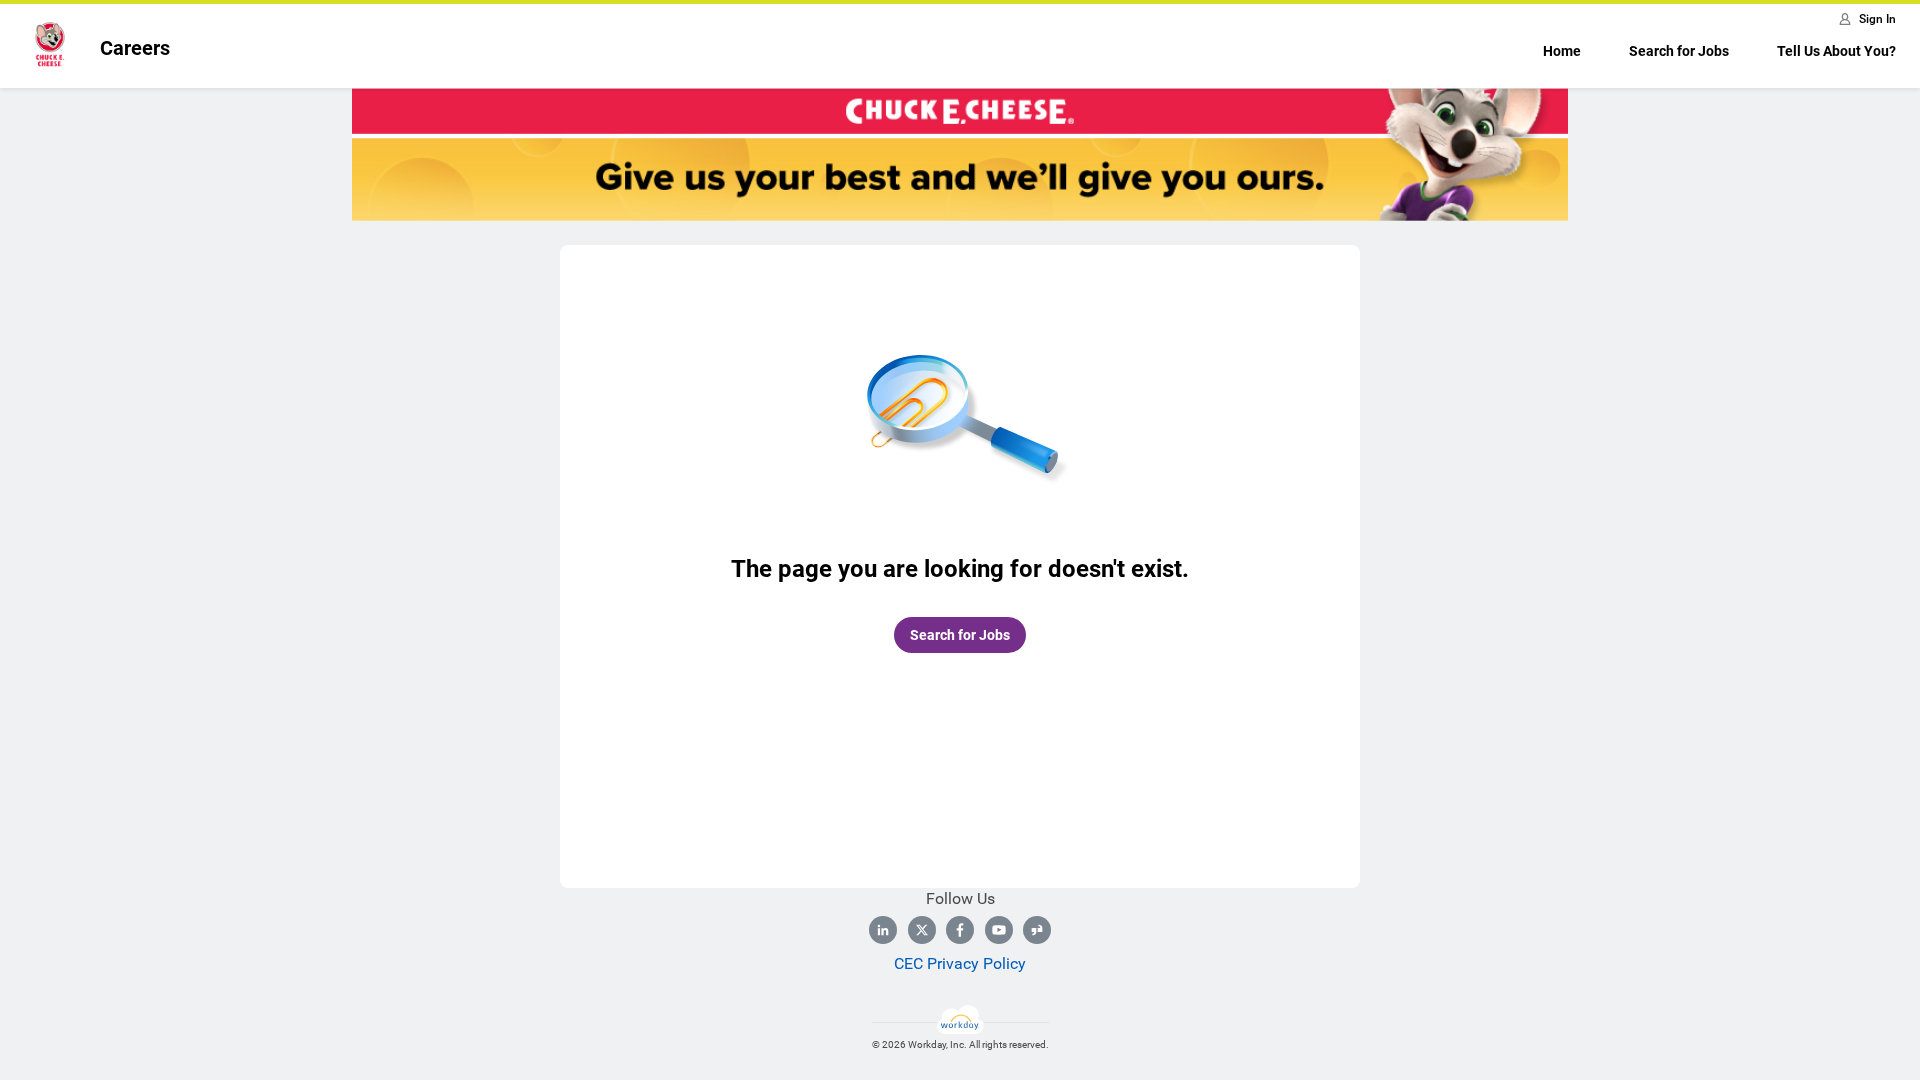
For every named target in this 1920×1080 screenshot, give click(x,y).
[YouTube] (999, 930)
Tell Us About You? (1836, 51)
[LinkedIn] (883, 930)
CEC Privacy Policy (960, 963)
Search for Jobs (1679, 51)
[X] (922, 930)
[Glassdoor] (1037, 930)
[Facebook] (960, 930)
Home (1562, 51)
